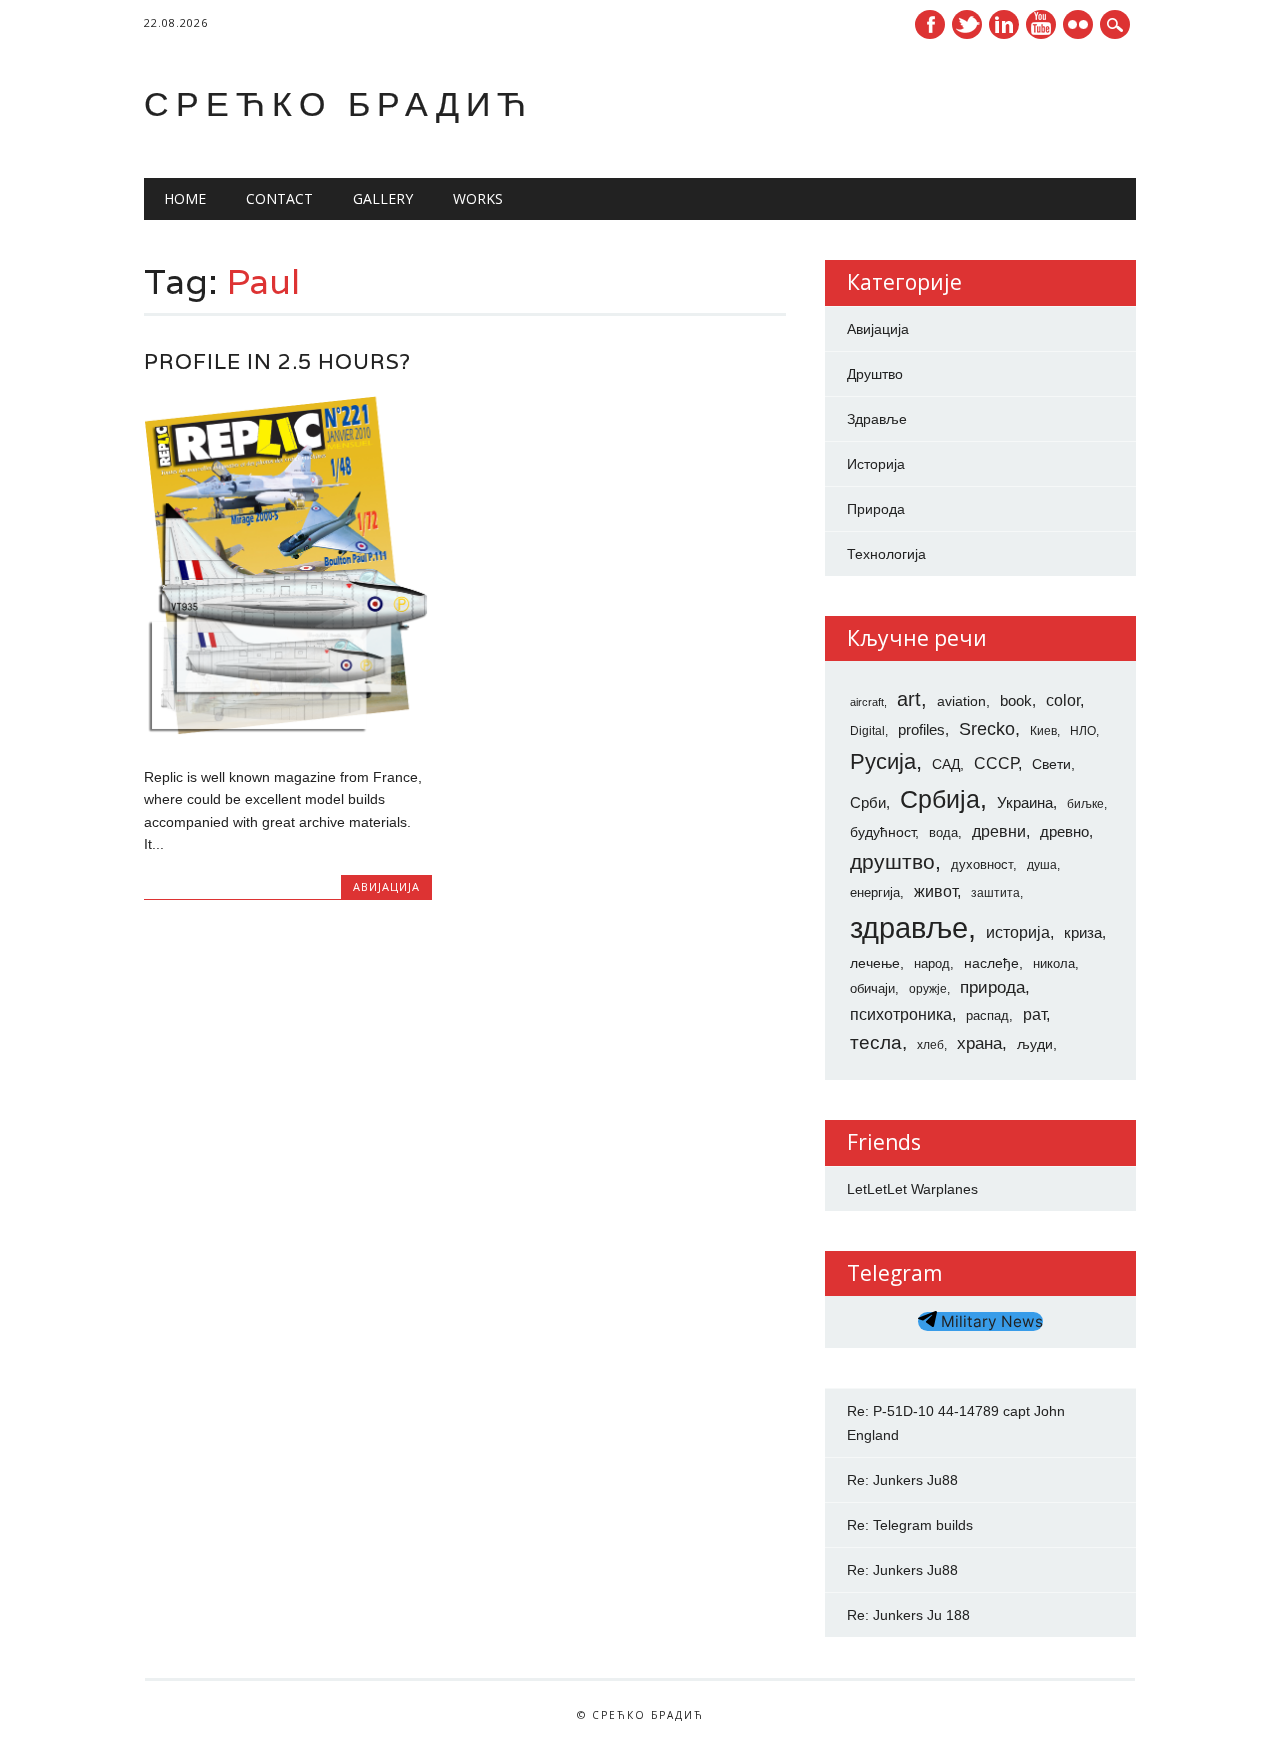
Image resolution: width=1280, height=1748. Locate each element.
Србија (940, 799)
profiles (921, 730)
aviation (961, 701)
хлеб (930, 1045)
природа (992, 987)
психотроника (901, 1014)
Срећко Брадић (338, 103)
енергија (875, 892)
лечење (875, 963)
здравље (909, 927)
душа (1042, 865)
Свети (1051, 764)
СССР (996, 763)
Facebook (930, 24)
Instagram (1078, 24)
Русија (883, 761)
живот (935, 891)
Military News (990, 1321)
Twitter (967, 24)
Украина (1025, 803)
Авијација (386, 886)
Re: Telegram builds (910, 1525)
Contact (279, 198)
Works (478, 198)
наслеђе (991, 963)
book (1016, 701)
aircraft (867, 702)
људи (1035, 1044)
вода (943, 832)
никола (1054, 963)
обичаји (872, 988)
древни (999, 831)
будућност (882, 832)
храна (979, 1043)
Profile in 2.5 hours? (277, 361)
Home (185, 198)
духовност (982, 864)
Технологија (886, 554)
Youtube (1041, 24)
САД (946, 764)
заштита (995, 893)
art (909, 699)
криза (1083, 933)
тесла (876, 1042)
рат (1034, 1014)
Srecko (987, 729)
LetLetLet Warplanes (912, 1189)
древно (1064, 832)
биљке (1085, 804)
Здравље (877, 419)
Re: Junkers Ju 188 (908, 1615)
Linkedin (1004, 24)
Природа (876, 509)
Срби (868, 803)
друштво (892, 861)
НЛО (1083, 731)
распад (987, 1015)
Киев (1043, 731)
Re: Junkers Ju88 (902, 1480)
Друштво (875, 374)
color (1063, 700)
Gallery (383, 198)
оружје (928, 989)
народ (932, 963)
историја (1018, 932)
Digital (867, 731)
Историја (876, 464)
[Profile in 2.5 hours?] (288, 735)
